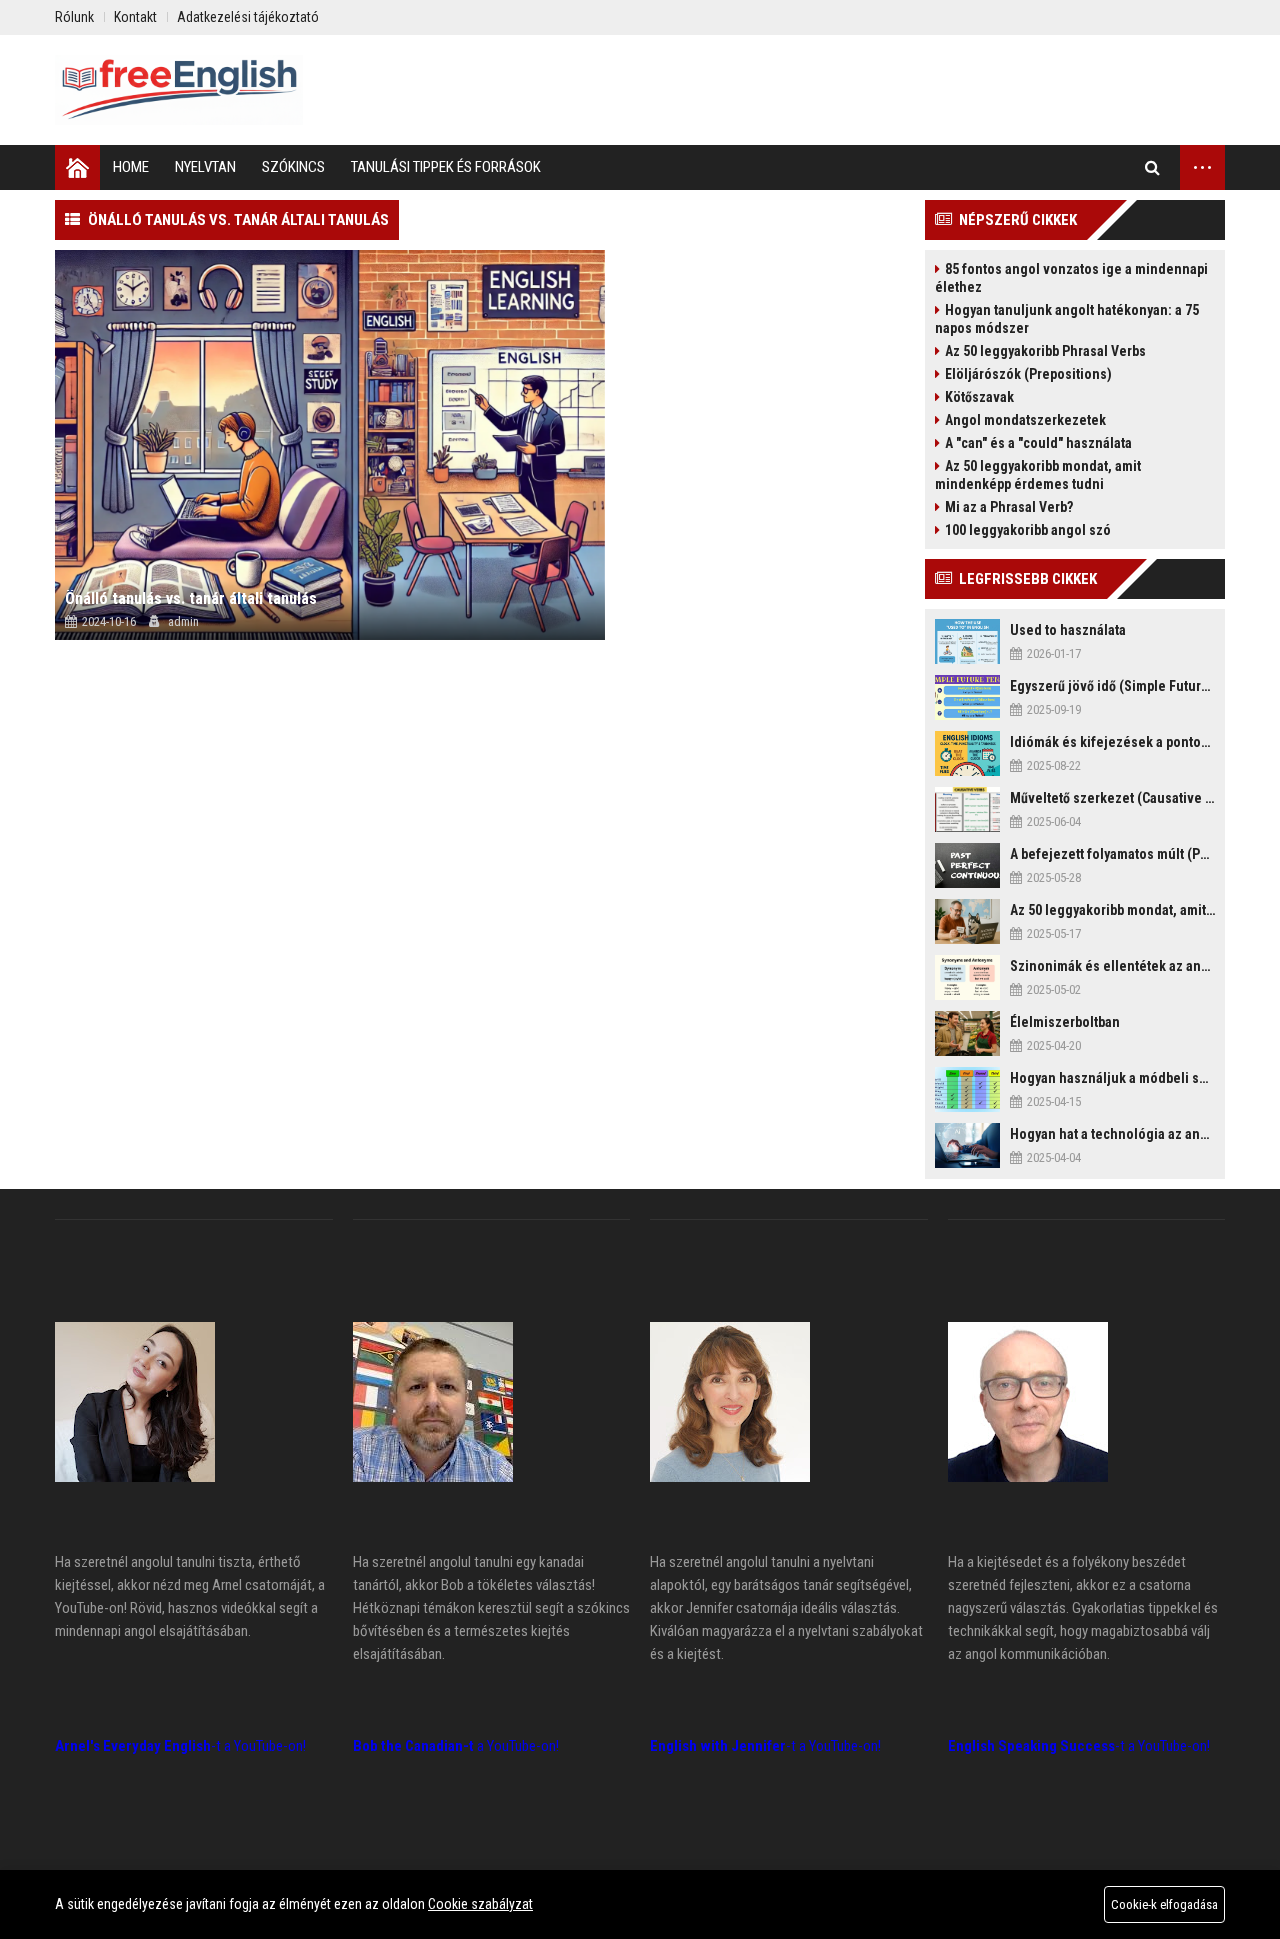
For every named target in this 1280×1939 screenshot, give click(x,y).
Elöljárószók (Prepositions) (1028, 374)
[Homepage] (77, 167)
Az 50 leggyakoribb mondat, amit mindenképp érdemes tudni (1038, 475)
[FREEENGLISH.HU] (179, 90)
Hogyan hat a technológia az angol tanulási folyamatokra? (1112, 1134)
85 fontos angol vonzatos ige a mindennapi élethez (1071, 278)
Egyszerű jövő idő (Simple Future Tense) (1112, 686)
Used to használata (1068, 630)
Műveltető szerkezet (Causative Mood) (1112, 798)
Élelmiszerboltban (1065, 1022)
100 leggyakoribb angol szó (1028, 530)
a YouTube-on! (456, 1746)
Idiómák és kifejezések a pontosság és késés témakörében (1112, 742)
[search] (1152, 167)
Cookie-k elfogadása (1164, 1904)
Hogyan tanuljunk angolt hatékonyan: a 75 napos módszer (1067, 319)
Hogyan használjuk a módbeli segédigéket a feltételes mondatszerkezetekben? (1112, 1078)
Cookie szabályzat (480, 1904)
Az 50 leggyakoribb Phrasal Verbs (1045, 351)
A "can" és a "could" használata (1038, 443)
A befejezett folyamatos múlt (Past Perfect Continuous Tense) (1112, 854)
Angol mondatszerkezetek (1025, 420)
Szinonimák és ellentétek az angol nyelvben (1112, 966)
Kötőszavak (979, 397)
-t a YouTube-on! (180, 1746)
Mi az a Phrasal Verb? (1009, 507)
